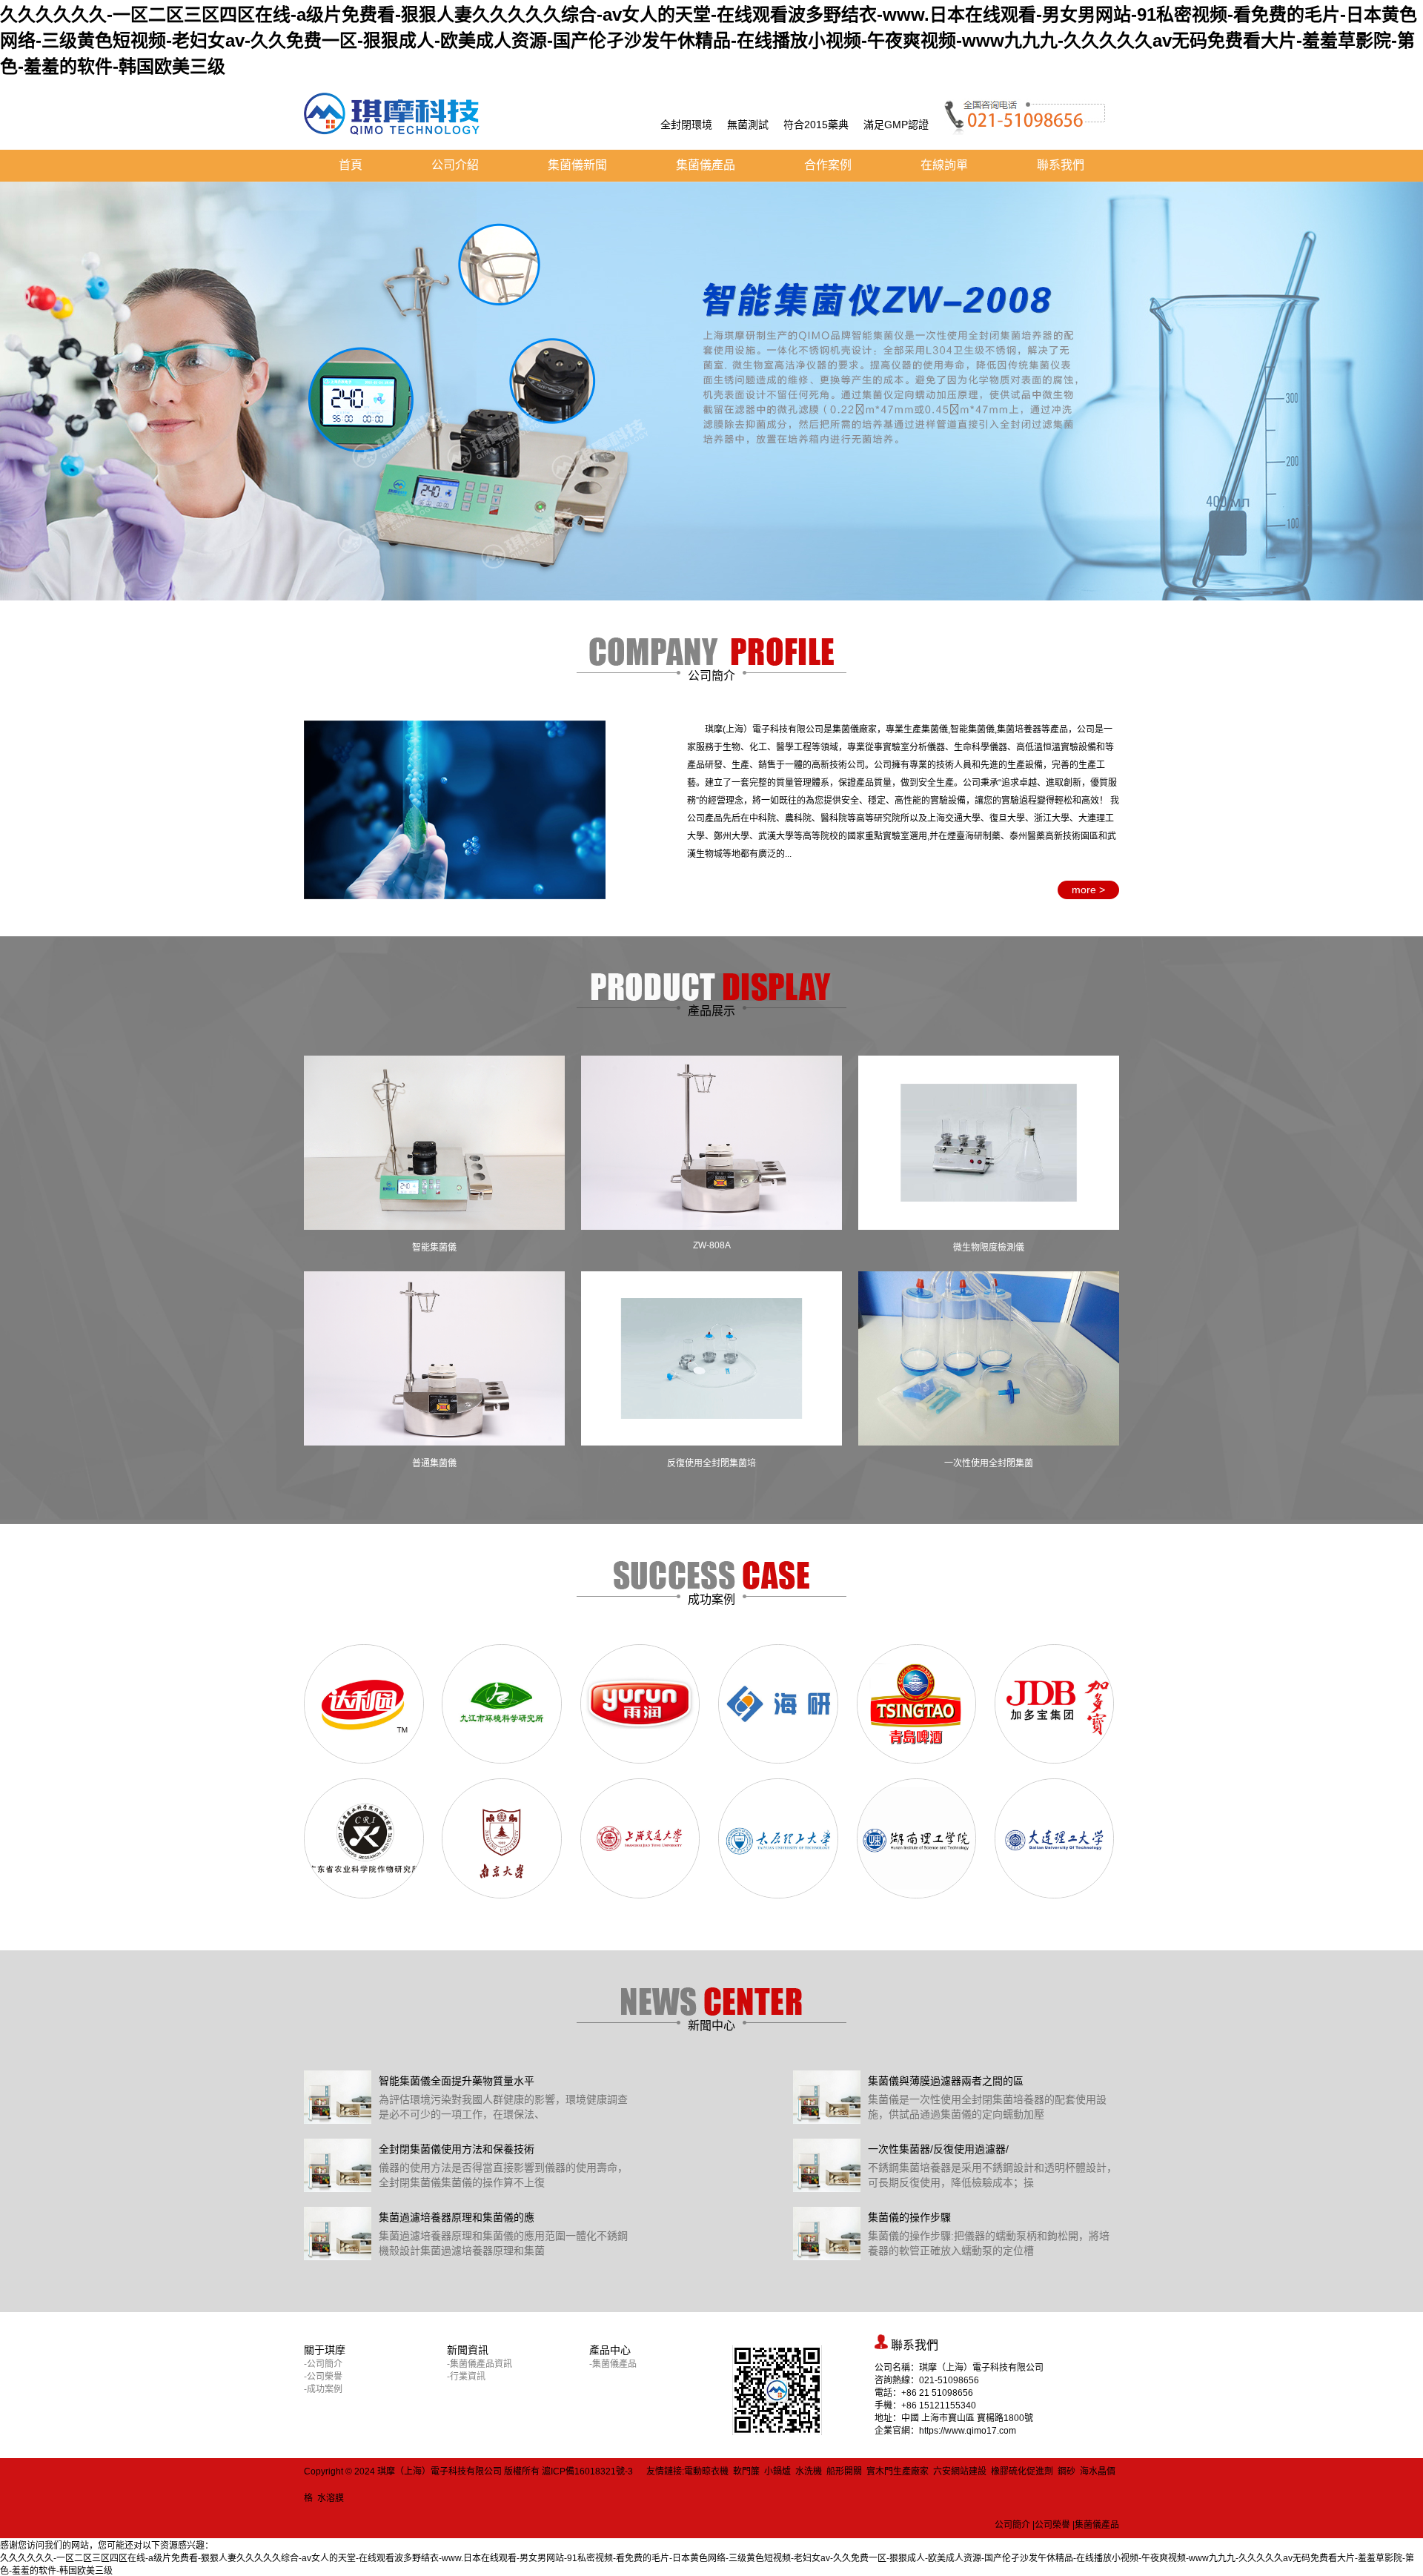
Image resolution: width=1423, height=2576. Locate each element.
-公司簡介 (323, 2364)
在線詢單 (944, 165)
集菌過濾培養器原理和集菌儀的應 (457, 2217)
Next (1401, 380)
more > (1088, 890)
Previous (22, 380)
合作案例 (828, 165)
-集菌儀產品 (613, 2364)
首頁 (351, 165)
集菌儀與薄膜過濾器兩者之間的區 (946, 2081)
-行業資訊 (466, 2377)
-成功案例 (323, 2389)
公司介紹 (455, 165)
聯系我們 (1061, 165)
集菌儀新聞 (577, 165)
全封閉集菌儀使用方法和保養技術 (457, 2149)
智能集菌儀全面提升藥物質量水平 (457, 2081)
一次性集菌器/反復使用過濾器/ (938, 2149)
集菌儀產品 (706, 165)
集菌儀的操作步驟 (909, 2217)
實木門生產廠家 (898, 2471)
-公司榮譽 (323, 2377)
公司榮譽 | (1055, 2525)
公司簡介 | (1015, 2525)
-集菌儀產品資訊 (480, 2364)
